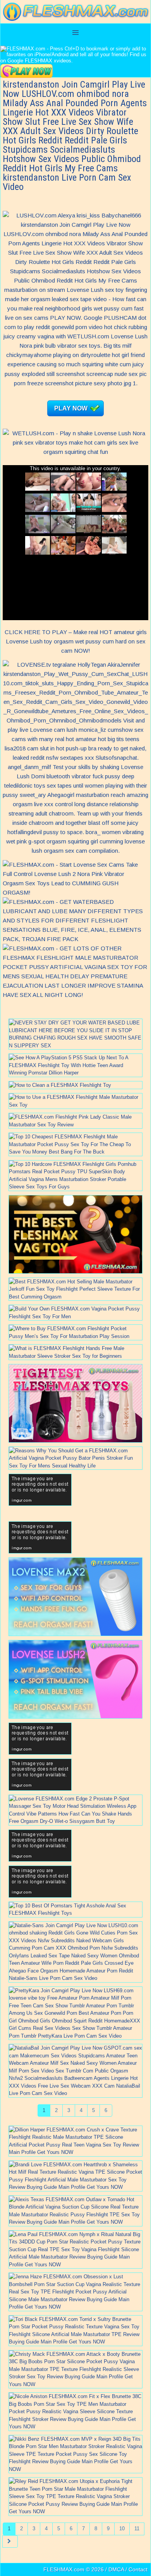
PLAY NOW (71, 408)
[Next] (10, 2542)
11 (137, 2529)
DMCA (116, 2569)
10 (122, 2529)
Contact (138, 2569)
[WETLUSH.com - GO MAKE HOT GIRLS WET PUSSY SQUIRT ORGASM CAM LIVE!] (75, 452)
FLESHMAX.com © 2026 (74, 2569)
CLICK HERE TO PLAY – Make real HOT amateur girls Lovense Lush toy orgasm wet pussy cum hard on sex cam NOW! (76, 641)
